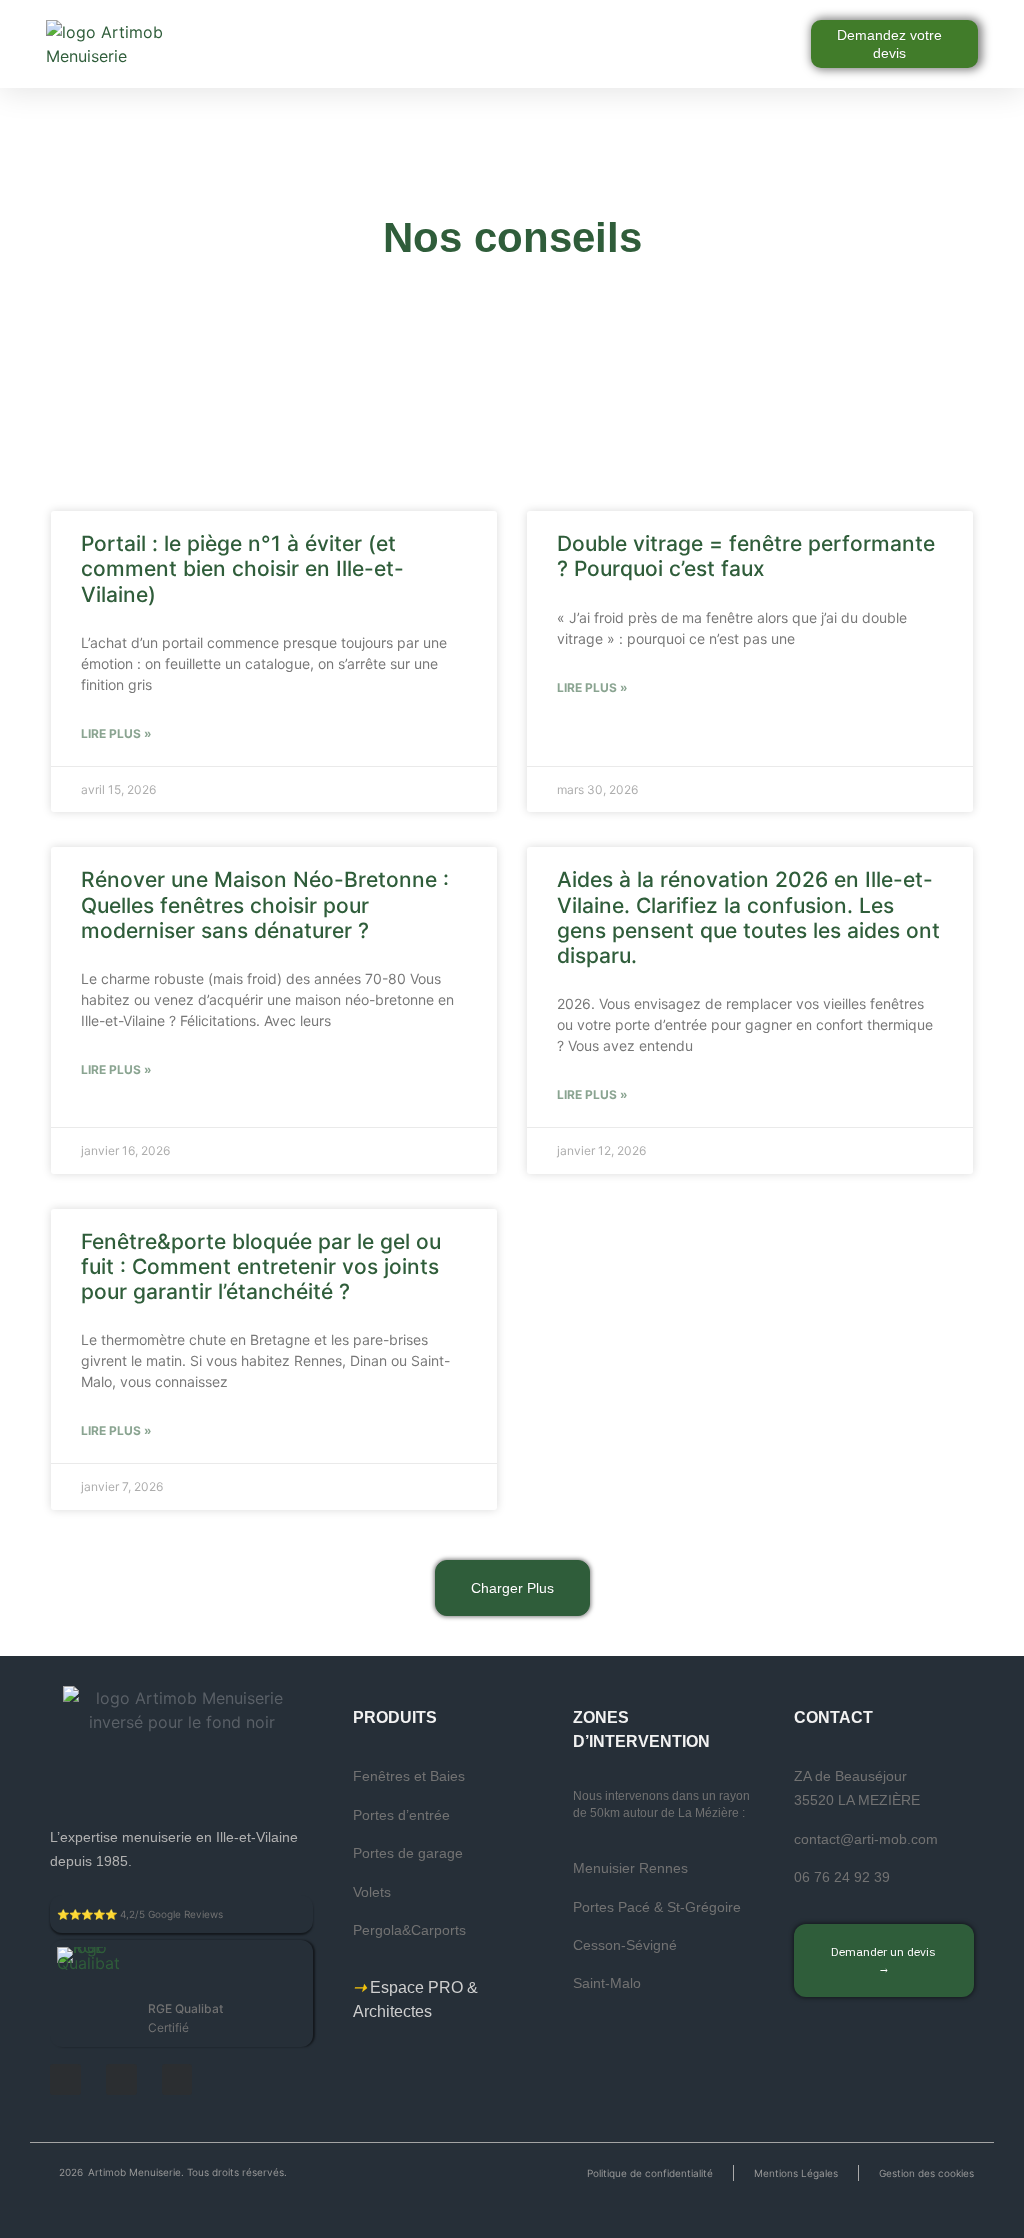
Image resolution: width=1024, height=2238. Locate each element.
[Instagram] (121, 2079)
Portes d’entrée (401, 1815)
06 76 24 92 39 (842, 1877)
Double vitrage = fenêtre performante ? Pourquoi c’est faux (746, 556)
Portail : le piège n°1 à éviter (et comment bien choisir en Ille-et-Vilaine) (242, 568)
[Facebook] (65, 2079)
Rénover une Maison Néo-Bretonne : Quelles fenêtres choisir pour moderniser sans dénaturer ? (265, 904)
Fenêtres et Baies (409, 1776)
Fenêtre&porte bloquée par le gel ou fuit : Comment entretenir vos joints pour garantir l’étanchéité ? (261, 1266)
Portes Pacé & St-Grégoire (657, 1907)
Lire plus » (116, 733)
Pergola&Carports (409, 1930)
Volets (372, 1892)
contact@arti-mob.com (866, 1839)
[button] (526, 44)
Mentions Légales (796, 2173)
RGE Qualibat (185, 2008)
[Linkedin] (177, 2079)
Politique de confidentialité (650, 2173)
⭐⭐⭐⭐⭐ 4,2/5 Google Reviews (140, 1914)
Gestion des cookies (926, 2173)
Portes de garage (408, 1853)
